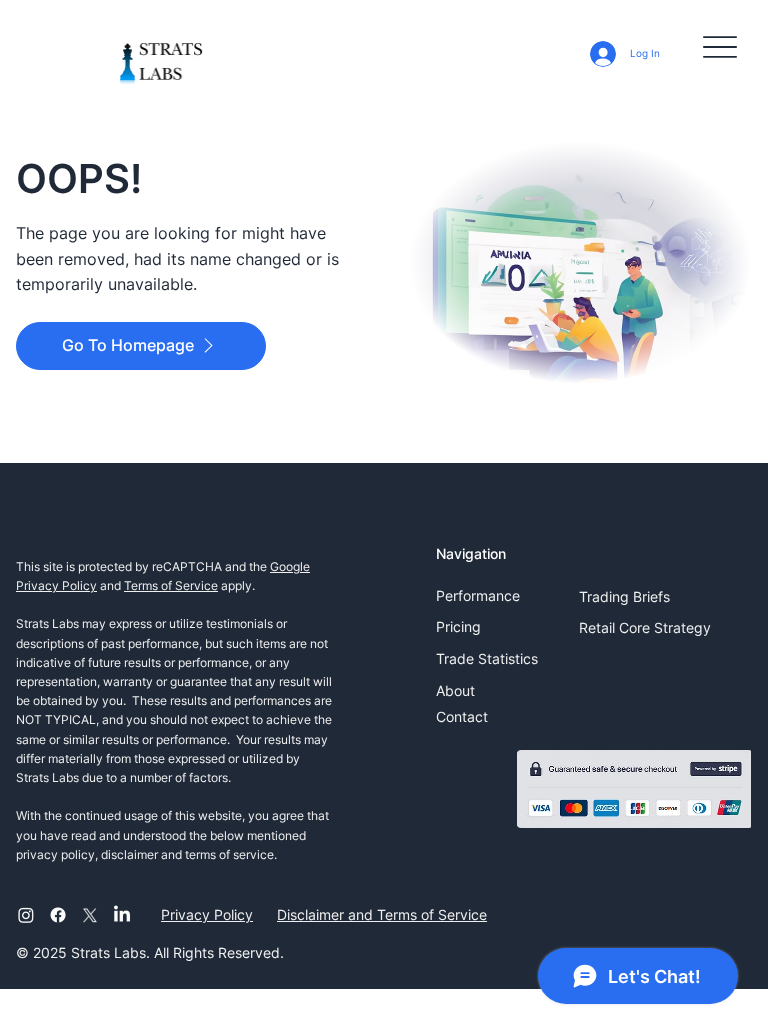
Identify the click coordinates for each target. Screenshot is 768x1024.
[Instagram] (26, 915)
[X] (90, 915)
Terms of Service (171, 585)
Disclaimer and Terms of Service (382, 914)
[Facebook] (58, 915)
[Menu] (720, 47)
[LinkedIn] (122, 915)
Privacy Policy (207, 914)
